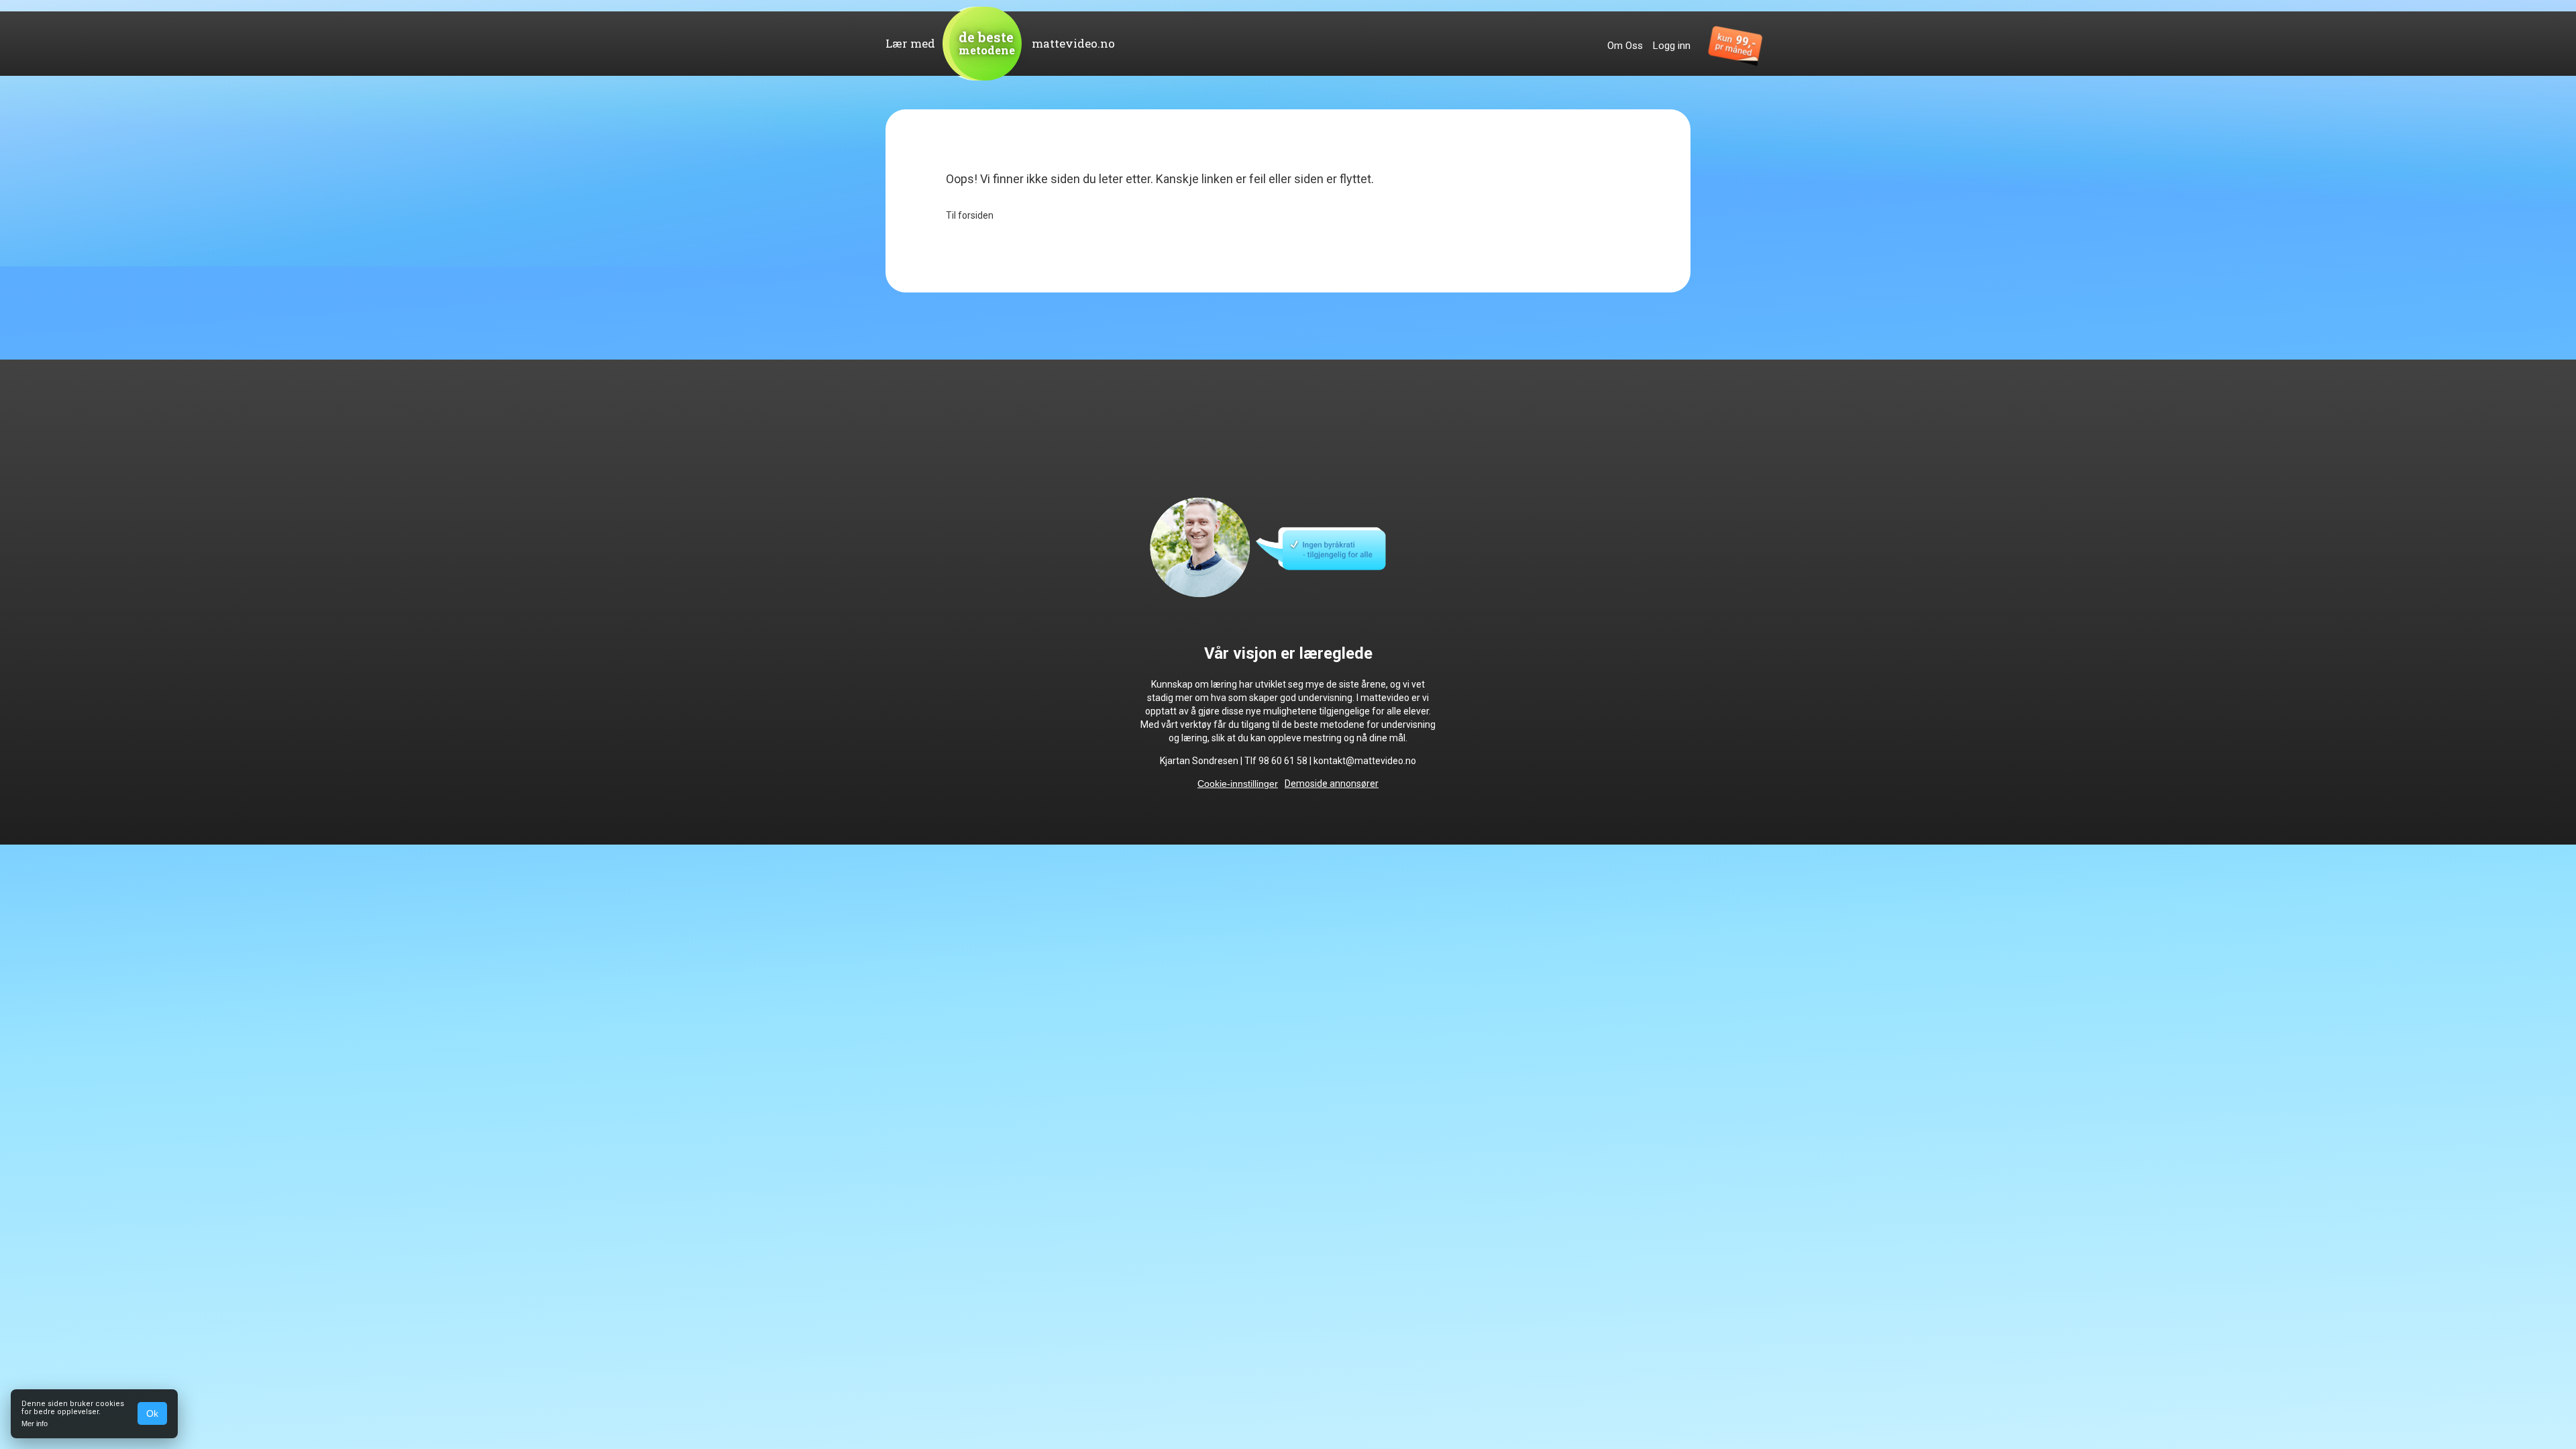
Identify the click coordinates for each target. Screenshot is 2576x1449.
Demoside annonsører (1332, 784)
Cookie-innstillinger (1238, 784)
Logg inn (1672, 46)
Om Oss (1625, 46)
